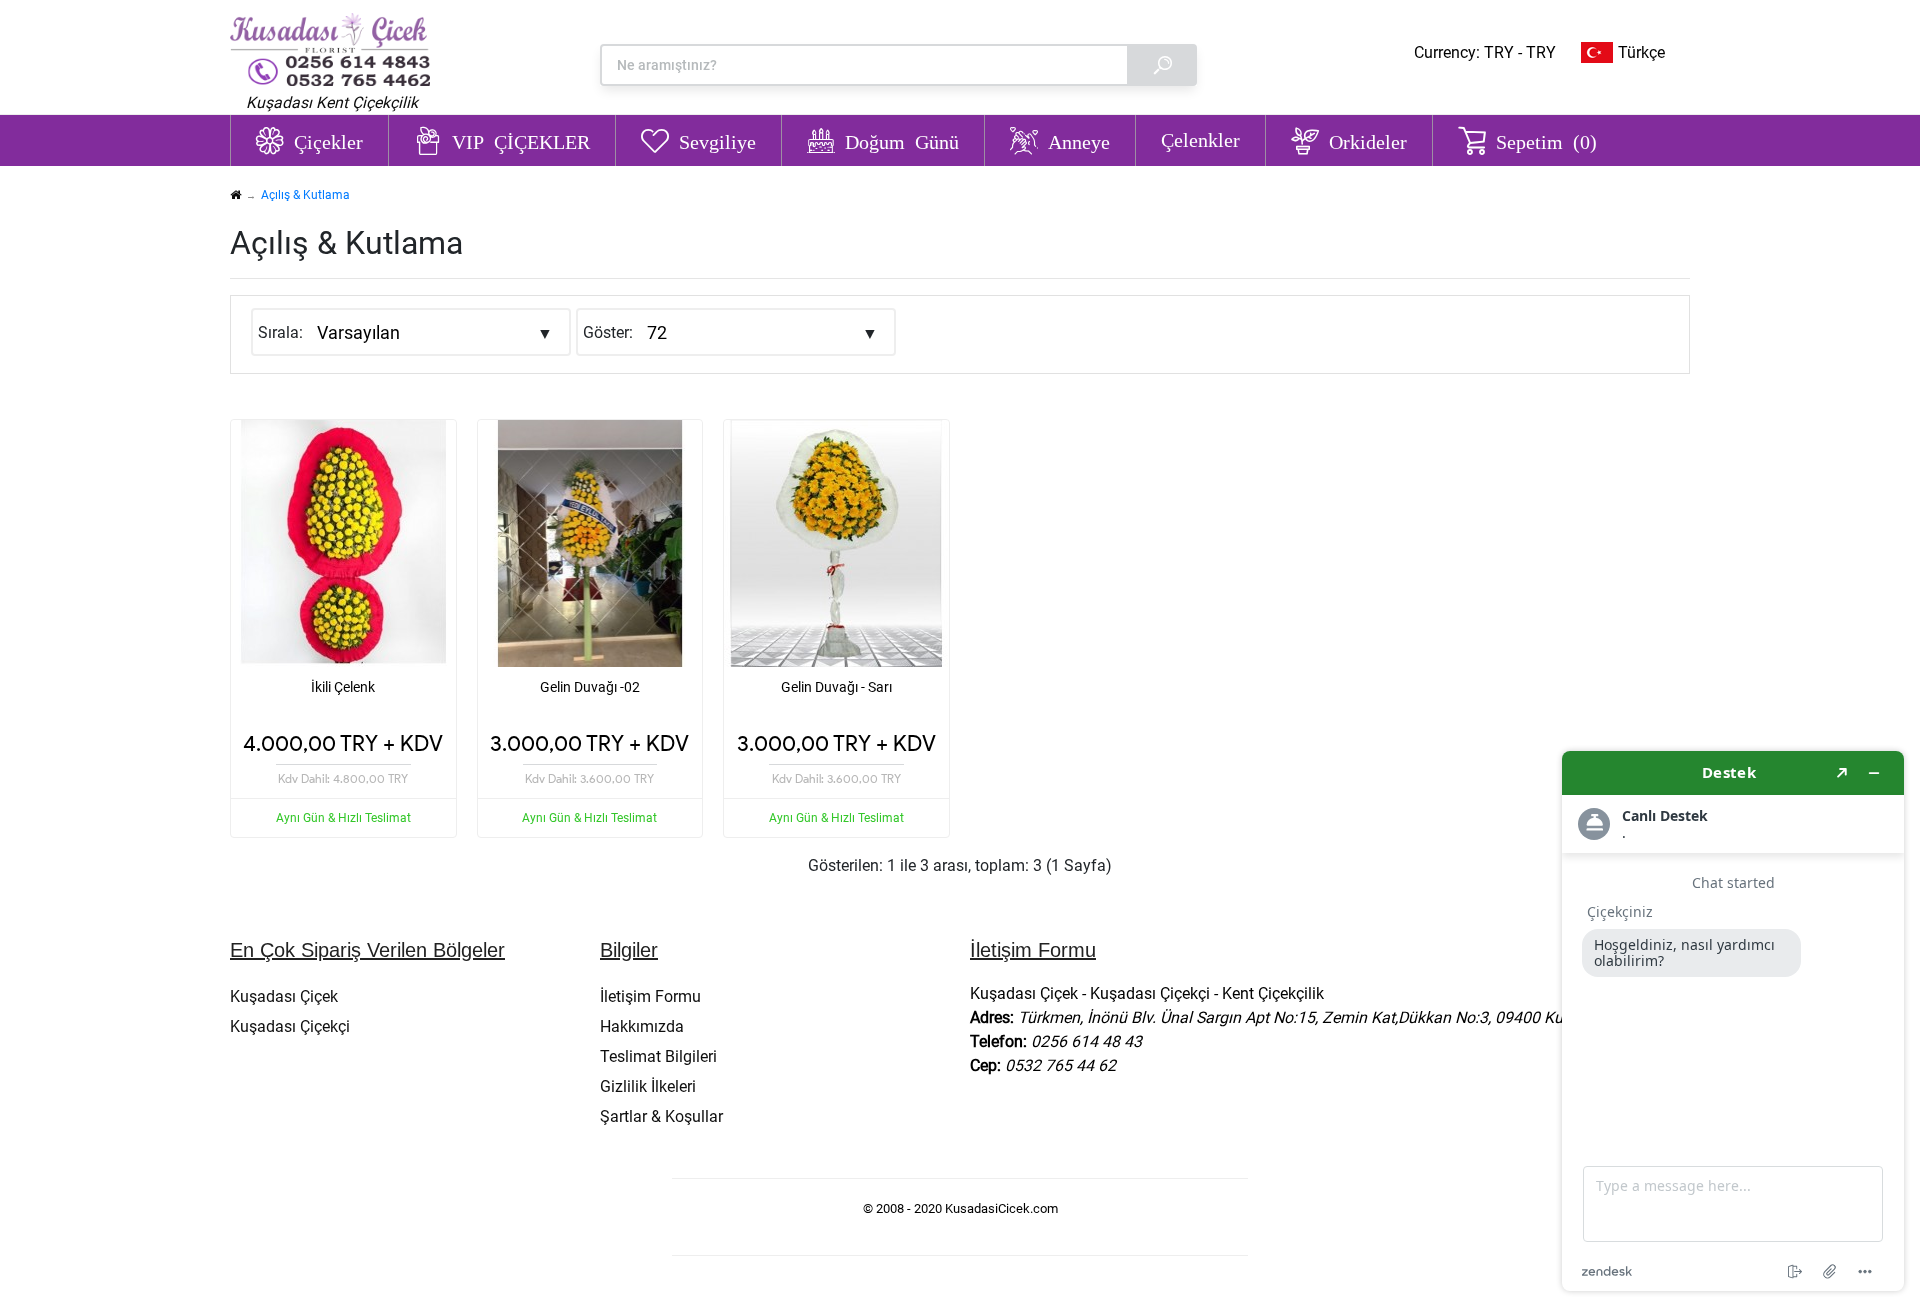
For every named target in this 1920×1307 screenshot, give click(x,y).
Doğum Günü (902, 140)
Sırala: (280, 332)
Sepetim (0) (1546, 140)
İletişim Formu (650, 996)
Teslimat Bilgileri (658, 1056)
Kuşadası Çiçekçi (290, 1026)
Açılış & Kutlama (305, 195)
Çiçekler (328, 140)
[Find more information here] (1733, 1021)
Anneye (1079, 140)
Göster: (608, 332)
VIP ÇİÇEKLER (521, 140)
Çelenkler (1200, 139)
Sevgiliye (717, 140)
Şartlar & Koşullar (661, 1116)
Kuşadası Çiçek (284, 996)
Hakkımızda (642, 1026)
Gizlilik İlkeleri (648, 1086)
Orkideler (1368, 140)
